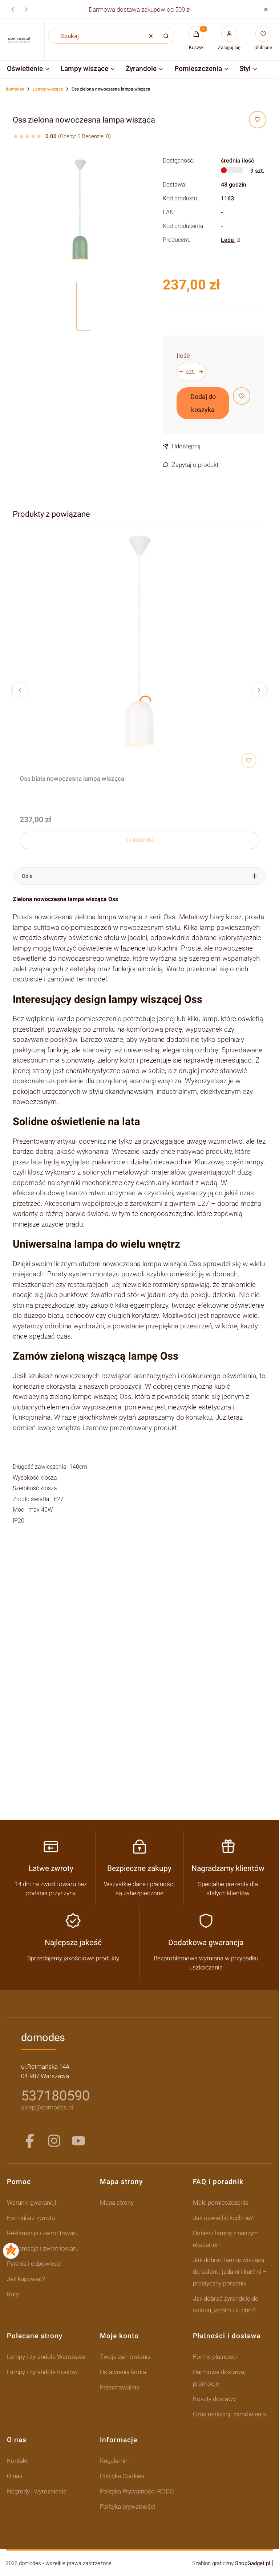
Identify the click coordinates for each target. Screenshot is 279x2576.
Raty (13, 2294)
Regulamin (114, 2461)
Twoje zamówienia (125, 2357)
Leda (228, 240)
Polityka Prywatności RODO (137, 2491)
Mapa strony (117, 2203)
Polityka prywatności (128, 2507)
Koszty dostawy (214, 2399)
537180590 (55, 2096)
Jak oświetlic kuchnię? (223, 2218)
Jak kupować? (26, 2279)
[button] (266, 9)
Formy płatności (215, 2357)
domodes (15, 89)
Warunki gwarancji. (32, 2203)
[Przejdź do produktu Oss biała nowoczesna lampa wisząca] (139, 651)
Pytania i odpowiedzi (34, 2264)
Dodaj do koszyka (203, 403)
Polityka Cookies (122, 2476)
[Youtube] (78, 2141)
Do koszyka (139, 840)
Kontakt (17, 2461)
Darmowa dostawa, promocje (219, 2378)
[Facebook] (30, 2141)
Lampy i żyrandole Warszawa (46, 2357)
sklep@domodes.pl (47, 2107)
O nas (15, 2476)
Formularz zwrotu (31, 2218)
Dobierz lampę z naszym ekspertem (226, 2239)
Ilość (183, 356)
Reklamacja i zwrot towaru (43, 2233)
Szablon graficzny (231, 2563)
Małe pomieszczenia (221, 2203)
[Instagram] (54, 2141)
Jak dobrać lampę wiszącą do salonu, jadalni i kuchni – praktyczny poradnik (230, 2272)
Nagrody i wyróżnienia (37, 2491)
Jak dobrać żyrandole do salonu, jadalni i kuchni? (226, 2304)
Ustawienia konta (123, 2372)
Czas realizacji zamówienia (229, 2414)
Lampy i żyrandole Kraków (42, 2372)
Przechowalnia (120, 2387)
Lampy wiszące (48, 89)
